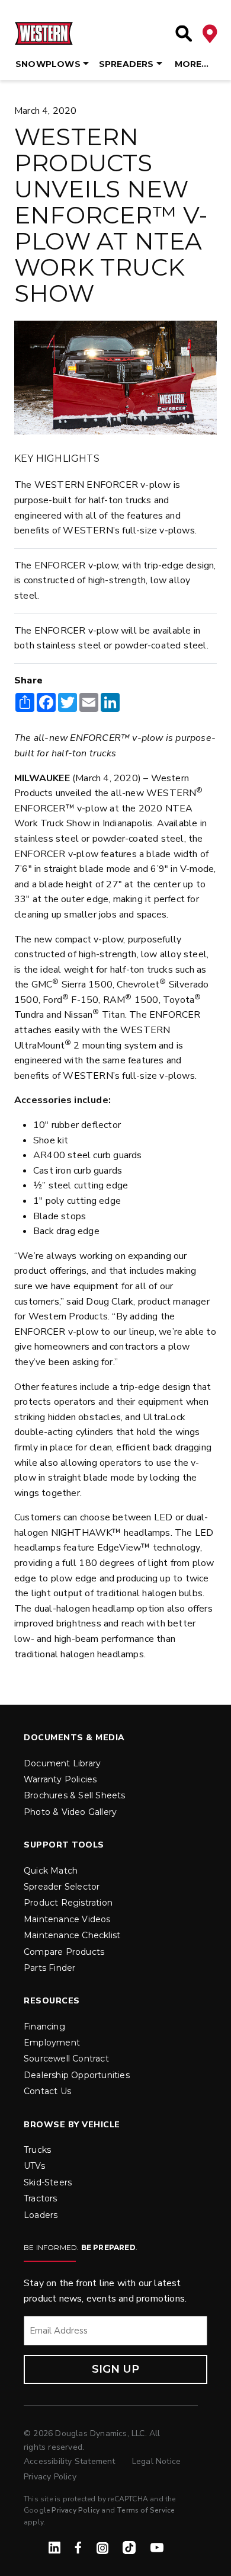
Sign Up (115, 2369)
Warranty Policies (60, 1779)
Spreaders (126, 64)
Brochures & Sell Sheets (75, 1795)
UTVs (34, 2166)
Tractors (41, 2198)
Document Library (62, 1763)
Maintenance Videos (67, 1919)
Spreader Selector (62, 1887)
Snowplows (48, 64)
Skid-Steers (48, 2182)
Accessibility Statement (71, 2461)
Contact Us (47, 2091)
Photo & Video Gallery (70, 1812)
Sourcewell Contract (66, 2059)
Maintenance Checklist (72, 1935)
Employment (52, 2043)
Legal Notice (156, 2461)
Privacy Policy (50, 2477)
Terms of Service (146, 2510)
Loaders (41, 2215)
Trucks (37, 2150)
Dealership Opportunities (77, 2075)
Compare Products (64, 1952)
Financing (44, 2027)
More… (192, 64)
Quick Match (51, 1871)
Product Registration (68, 1903)
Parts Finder (49, 1968)
